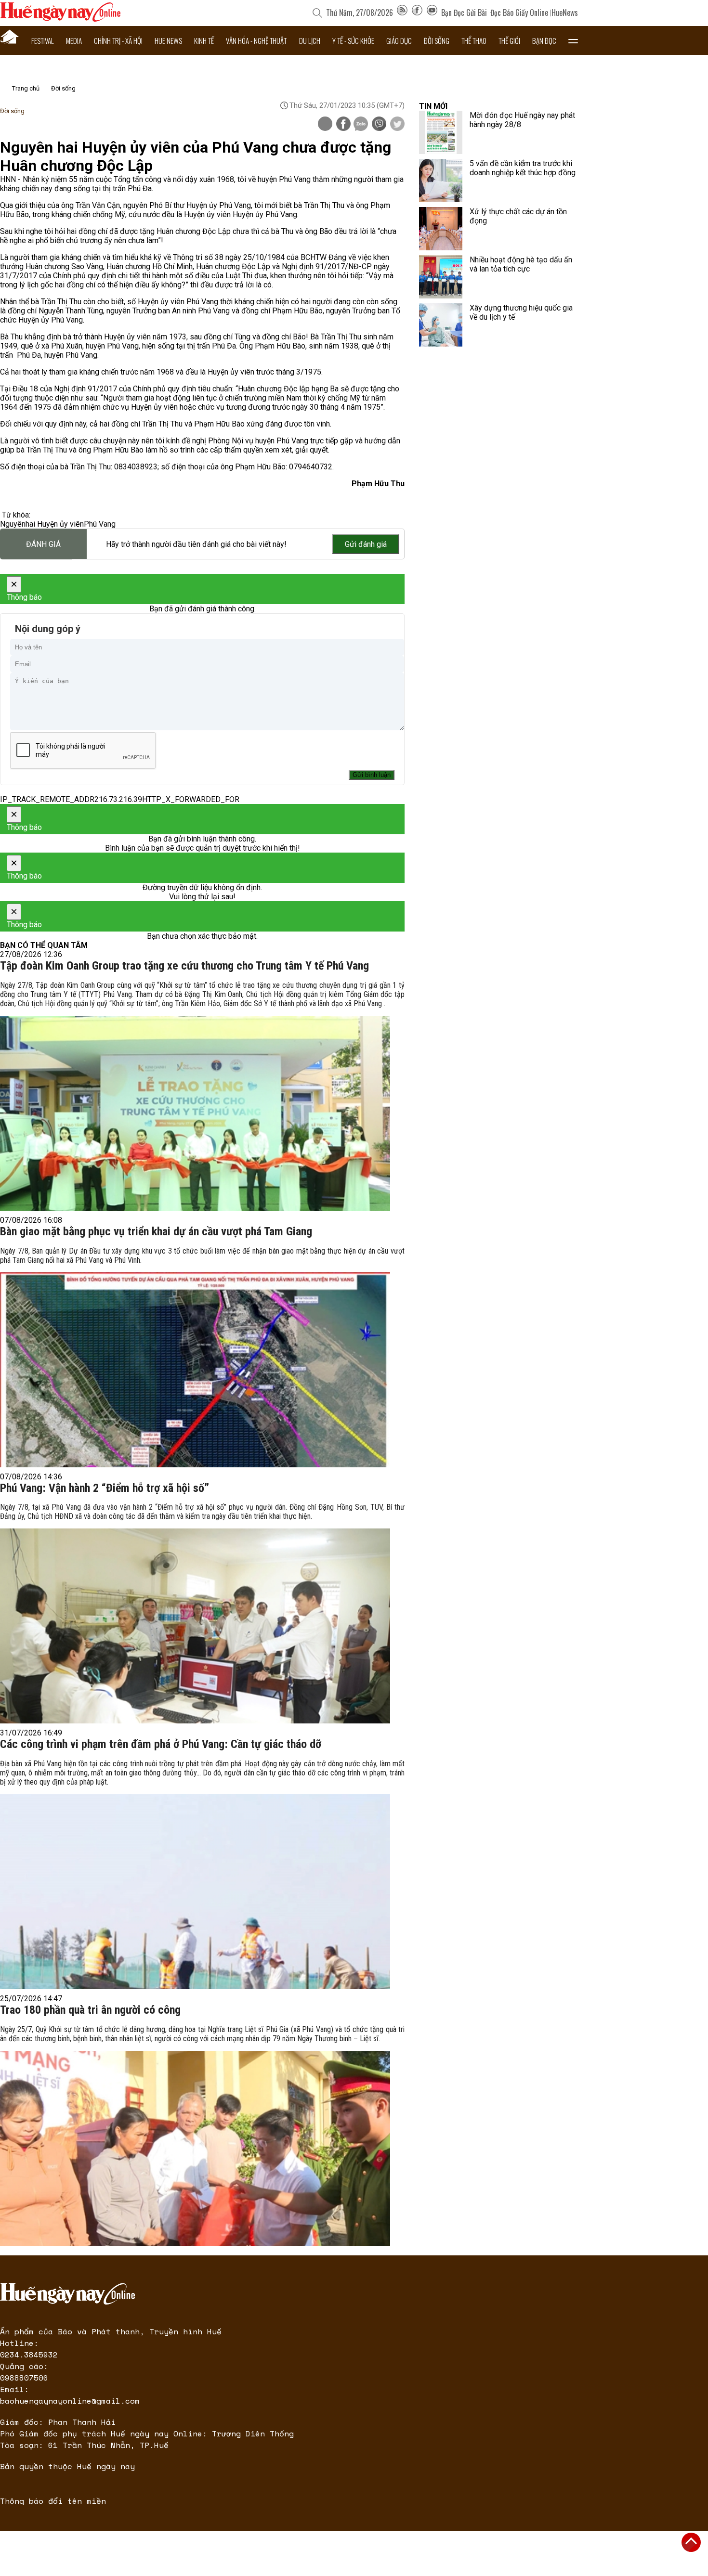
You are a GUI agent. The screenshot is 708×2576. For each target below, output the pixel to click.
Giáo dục (399, 40)
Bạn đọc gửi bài (464, 13)
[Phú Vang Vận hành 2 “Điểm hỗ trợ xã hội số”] (195, 1626)
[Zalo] (361, 125)
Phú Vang (100, 524)
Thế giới (509, 40)
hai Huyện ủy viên (55, 524)
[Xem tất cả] (573, 40)
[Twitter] (397, 125)
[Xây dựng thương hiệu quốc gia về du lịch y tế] (441, 325)
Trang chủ (26, 88)
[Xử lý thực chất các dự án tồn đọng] (441, 229)
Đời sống (437, 40)
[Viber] (379, 125)
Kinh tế (204, 40)
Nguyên (13, 524)
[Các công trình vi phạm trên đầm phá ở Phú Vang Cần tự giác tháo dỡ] (195, 1892)
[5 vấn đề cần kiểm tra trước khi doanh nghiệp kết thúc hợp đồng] (441, 181)
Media (74, 40)
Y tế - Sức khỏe (353, 40)
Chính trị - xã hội (118, 40)
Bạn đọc (544, 40)
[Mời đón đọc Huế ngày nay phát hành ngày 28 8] (441, 132)
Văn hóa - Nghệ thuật (256, 40)
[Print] (325, 124)
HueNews (565, 13)
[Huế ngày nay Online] (60, 19)
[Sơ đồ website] (402, 13)
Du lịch (310, 40)
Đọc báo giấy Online (519, 13)
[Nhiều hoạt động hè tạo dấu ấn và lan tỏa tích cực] (441, 277)
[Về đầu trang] (691, 2542)
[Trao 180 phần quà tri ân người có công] (195, 2148)
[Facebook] (417, 13)
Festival (43, 40)
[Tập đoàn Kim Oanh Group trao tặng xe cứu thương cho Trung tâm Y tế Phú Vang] (195, 1113)
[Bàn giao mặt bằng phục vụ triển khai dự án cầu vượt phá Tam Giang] (195, 1370)
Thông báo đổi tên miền (53, 2501)
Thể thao (474, 40)
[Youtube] (432, 13)
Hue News (168, 40)
